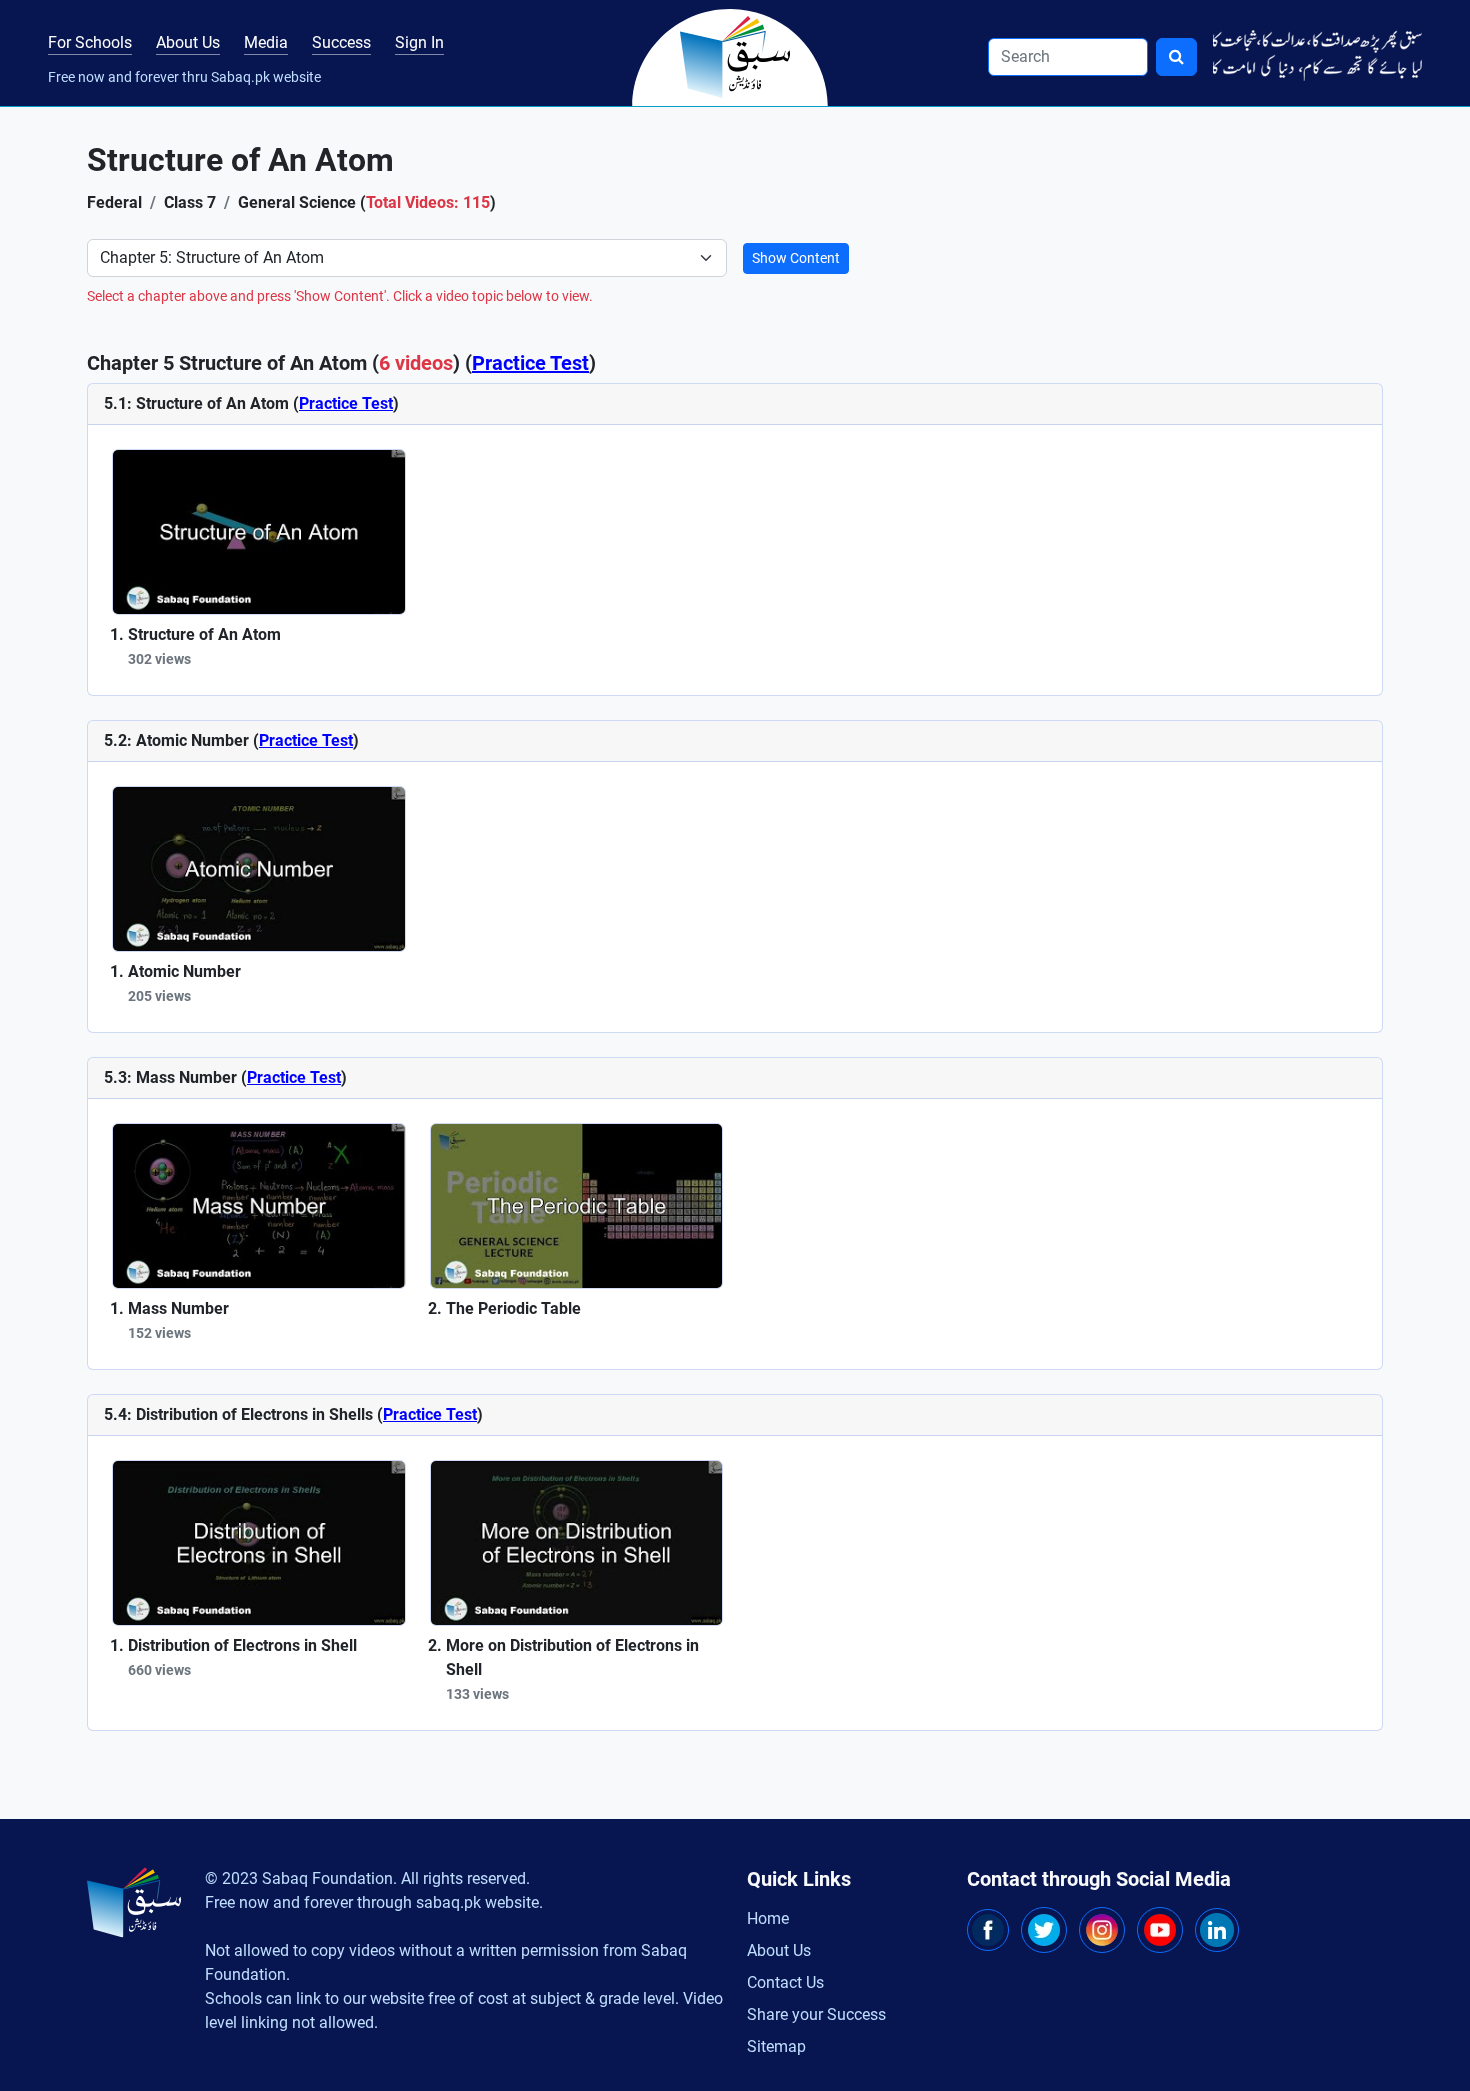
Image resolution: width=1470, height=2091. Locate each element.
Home (768, 1918)
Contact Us (785, 1982)
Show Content (796, 258)
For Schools (90, 42)
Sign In (419, 42)
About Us (188, 42)
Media (266, 42)
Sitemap (776, 2046)
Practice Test (530, 363)
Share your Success (816, 2014)
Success (341, 42)
